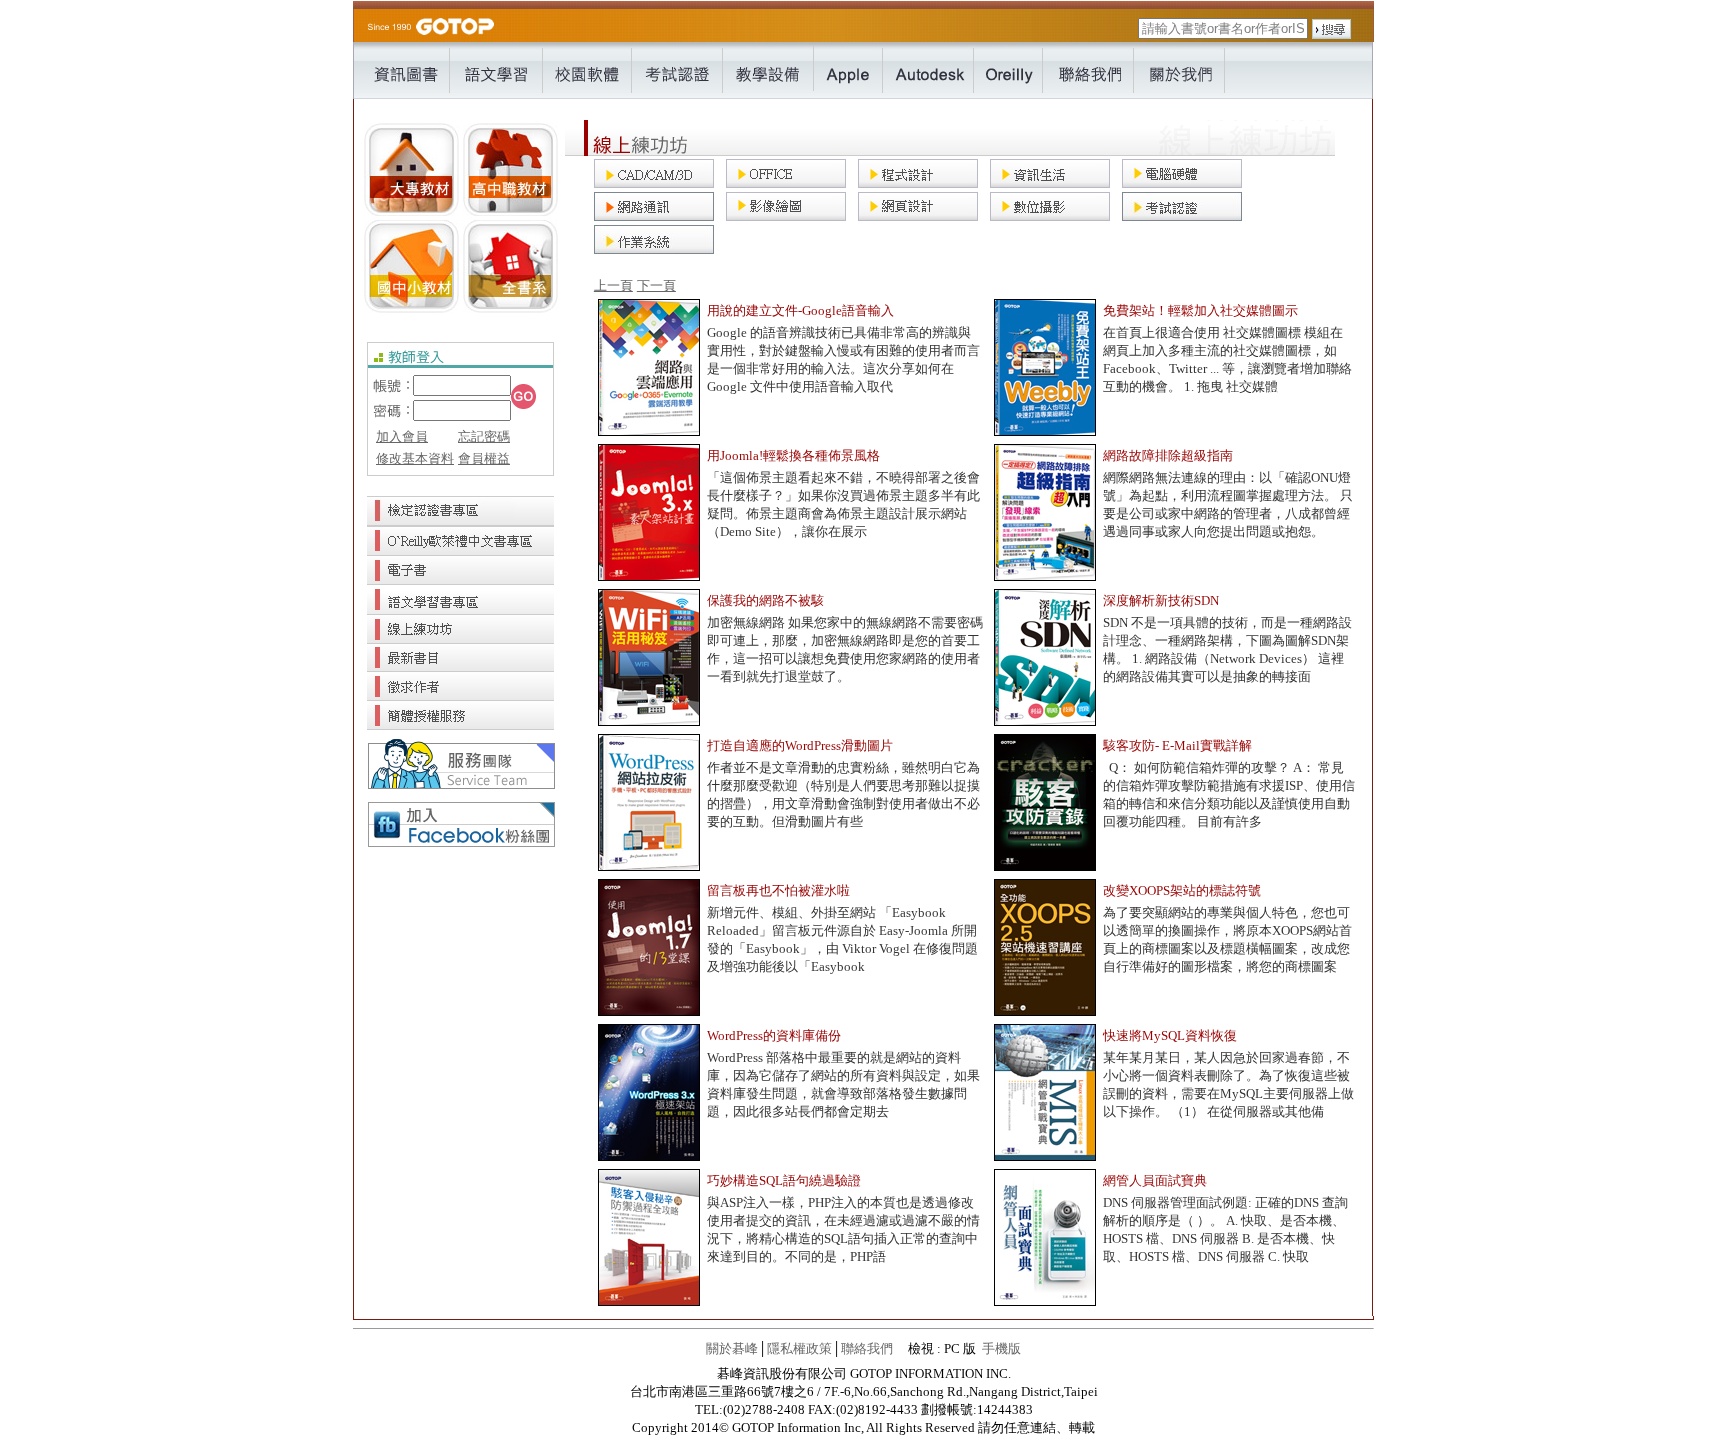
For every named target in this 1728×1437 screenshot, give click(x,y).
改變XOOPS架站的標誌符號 (1182, 890)
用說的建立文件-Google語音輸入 (800, 310)
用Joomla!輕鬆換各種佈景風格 (793, 455)
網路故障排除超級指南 (1168, 455)
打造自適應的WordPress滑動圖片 (800, 745)
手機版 (1001, 1348)
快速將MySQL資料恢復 (1170, 1035)
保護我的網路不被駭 (765, 600)
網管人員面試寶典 (1155, 1180)
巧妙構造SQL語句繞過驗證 (784, 1180)
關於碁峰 (732, 1348)
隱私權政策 (799, 1348)
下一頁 (656, 285)
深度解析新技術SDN (1161, 600)
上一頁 (613, 285)
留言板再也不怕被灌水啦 (778, 890)
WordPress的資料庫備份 (774, 1035)
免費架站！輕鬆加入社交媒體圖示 (1200, 310)
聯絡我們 (867, 1348)
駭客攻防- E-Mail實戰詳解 (1177, 745)
